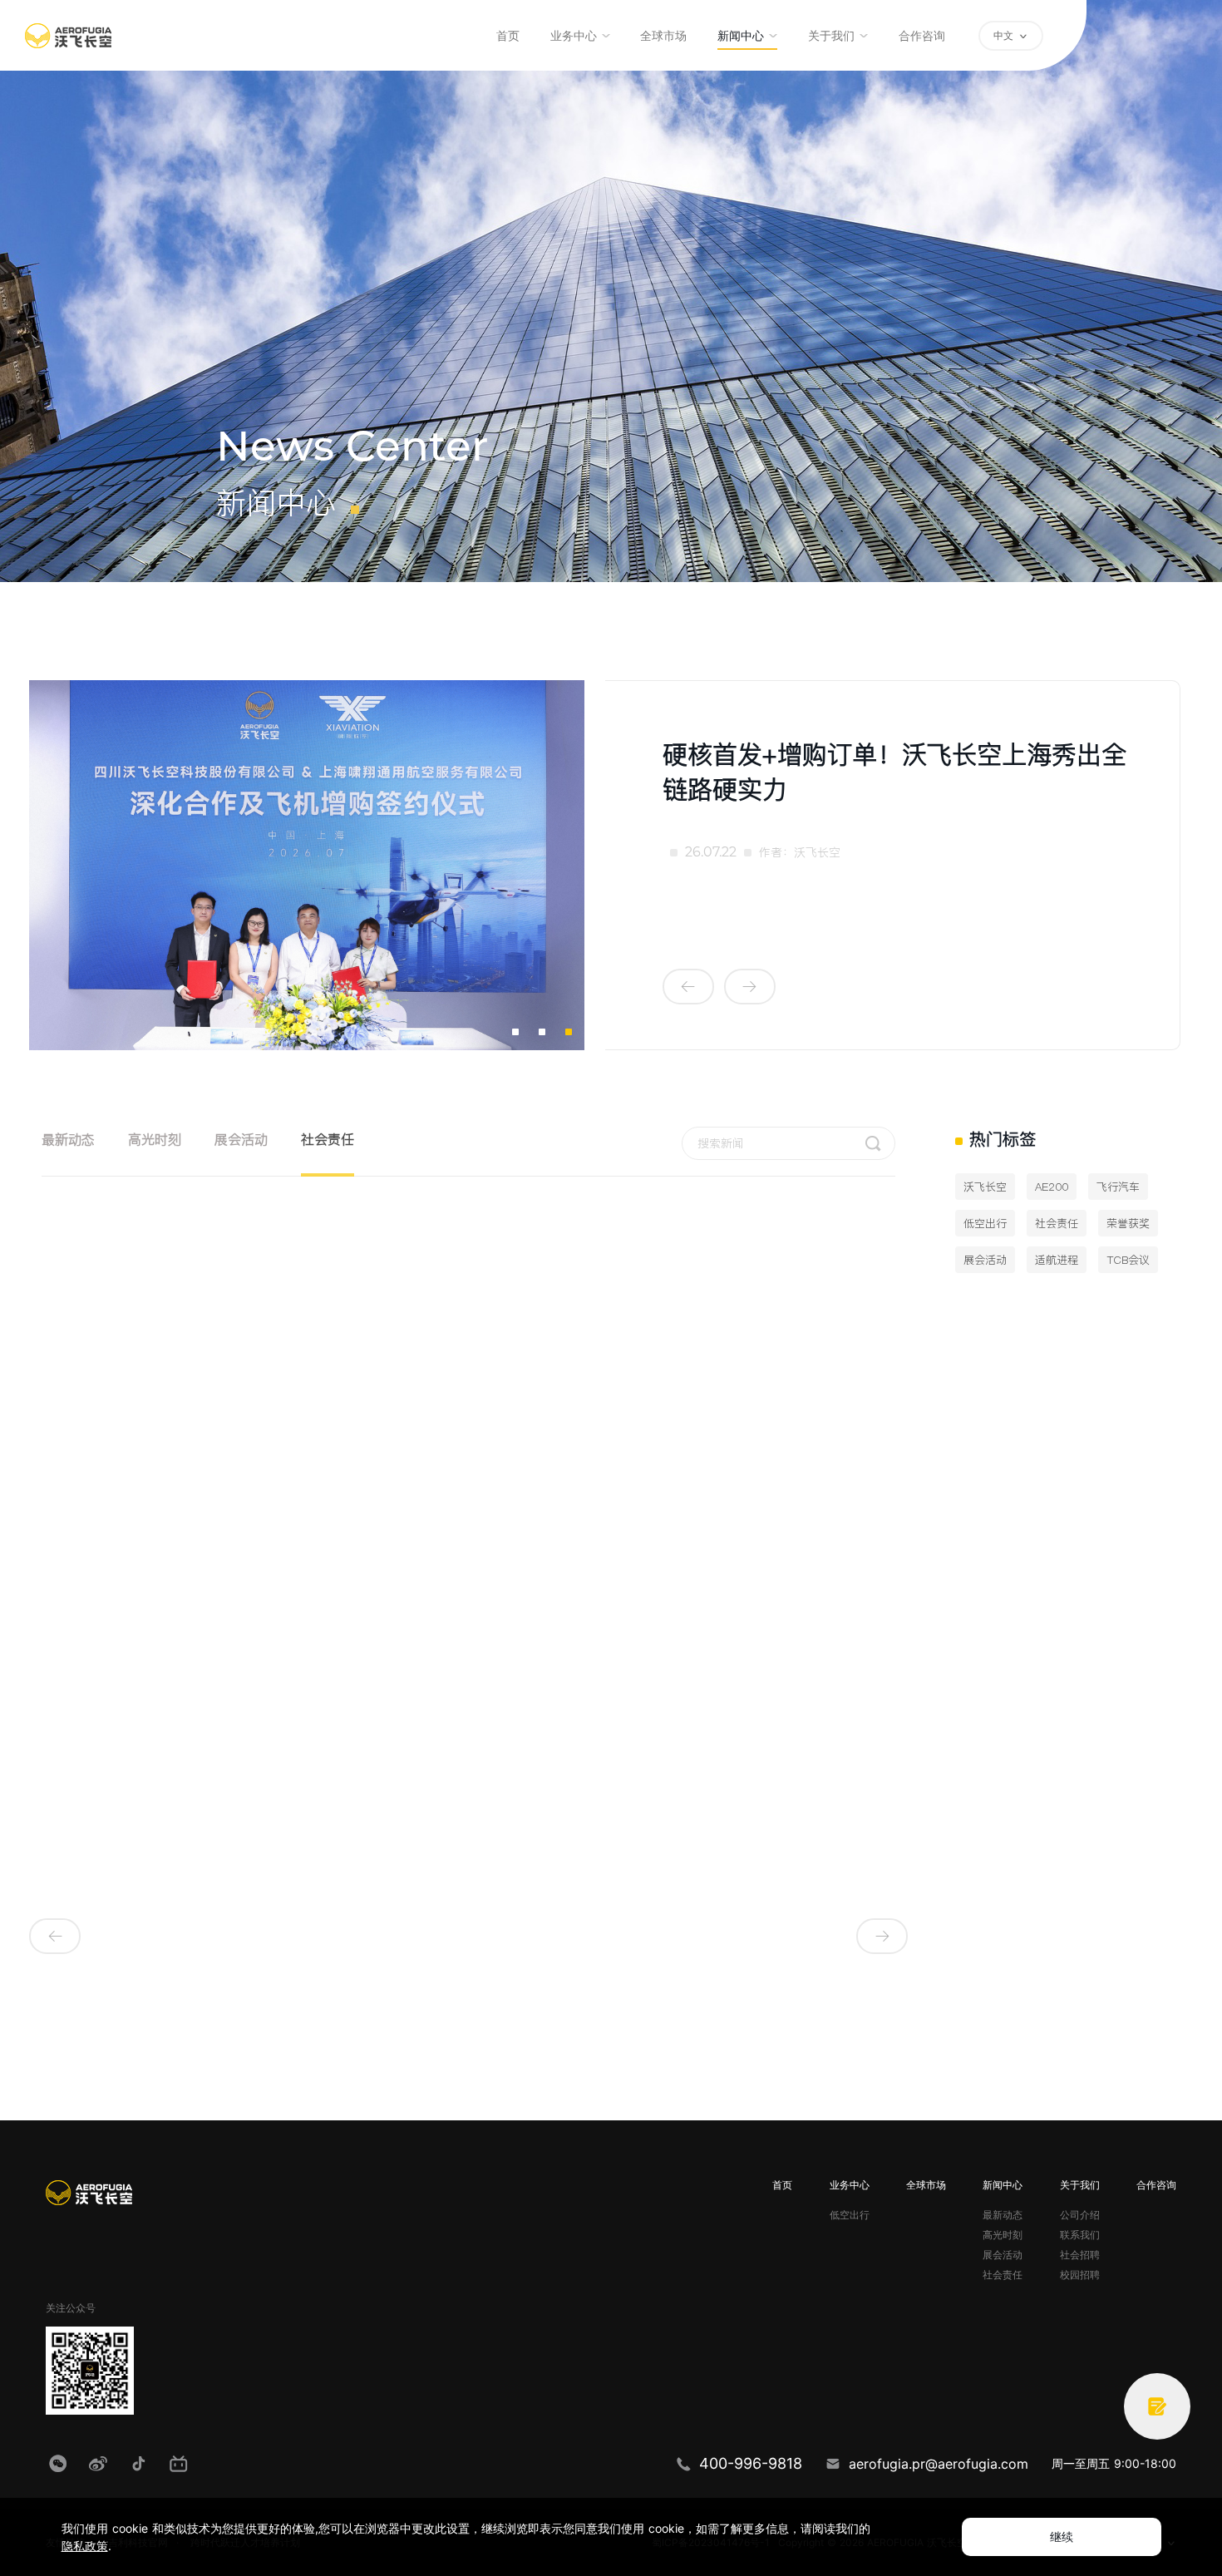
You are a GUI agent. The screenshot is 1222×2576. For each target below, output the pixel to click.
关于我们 (831, 36)
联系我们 (1080, 2235)
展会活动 (241, 1139)
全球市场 (663, 36)
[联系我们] (1157, 2406)
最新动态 (68, 1139)
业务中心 (574, 36)
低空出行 (850, 2215)
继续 (1062, 2537)
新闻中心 (741, 36)
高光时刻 (155, 1139)
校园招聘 (1080, 2275)
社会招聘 (1080, 2255)
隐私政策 (85, 2546)
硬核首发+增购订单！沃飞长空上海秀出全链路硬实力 (894, 772)
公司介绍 (1080, 2215)
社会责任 (328, 1139)
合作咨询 (922, 36)
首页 (508, 36)
